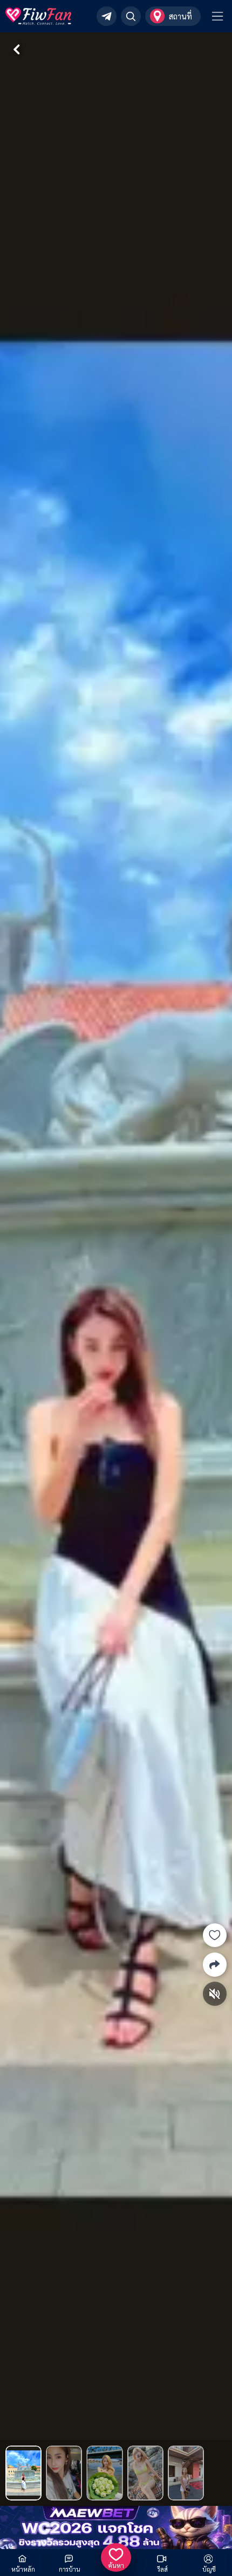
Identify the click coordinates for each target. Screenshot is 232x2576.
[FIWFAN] (39, 16)
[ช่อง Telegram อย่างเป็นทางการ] (107, 16)
